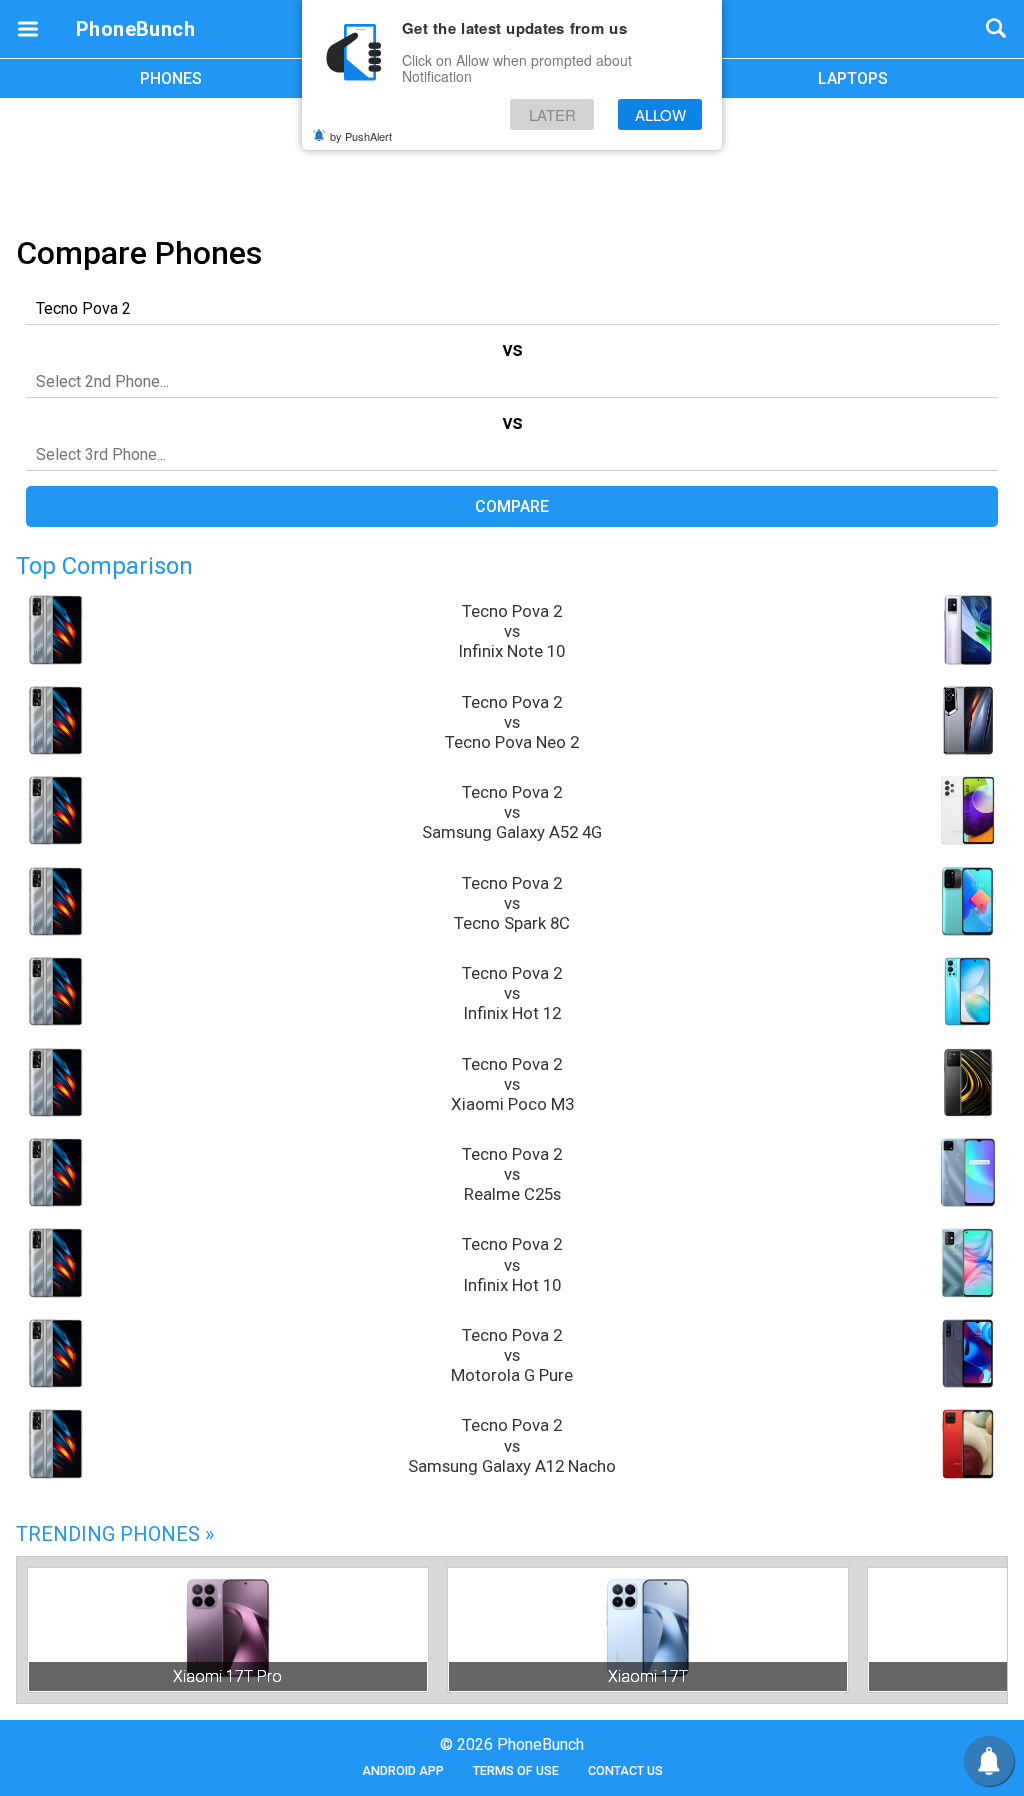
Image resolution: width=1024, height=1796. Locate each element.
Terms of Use (516, 1770)
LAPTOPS (853, 78)
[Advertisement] (512, 163)
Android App (403, 1770)
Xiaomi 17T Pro (227, 1676)
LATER (552, 114)
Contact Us (625, 1770)
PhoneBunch (135, 29)
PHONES (171, 78)
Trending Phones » (115, 1534)
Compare (512, 506)
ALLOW (660, 114)
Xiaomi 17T (648, 1676)
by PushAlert (361, 136)
